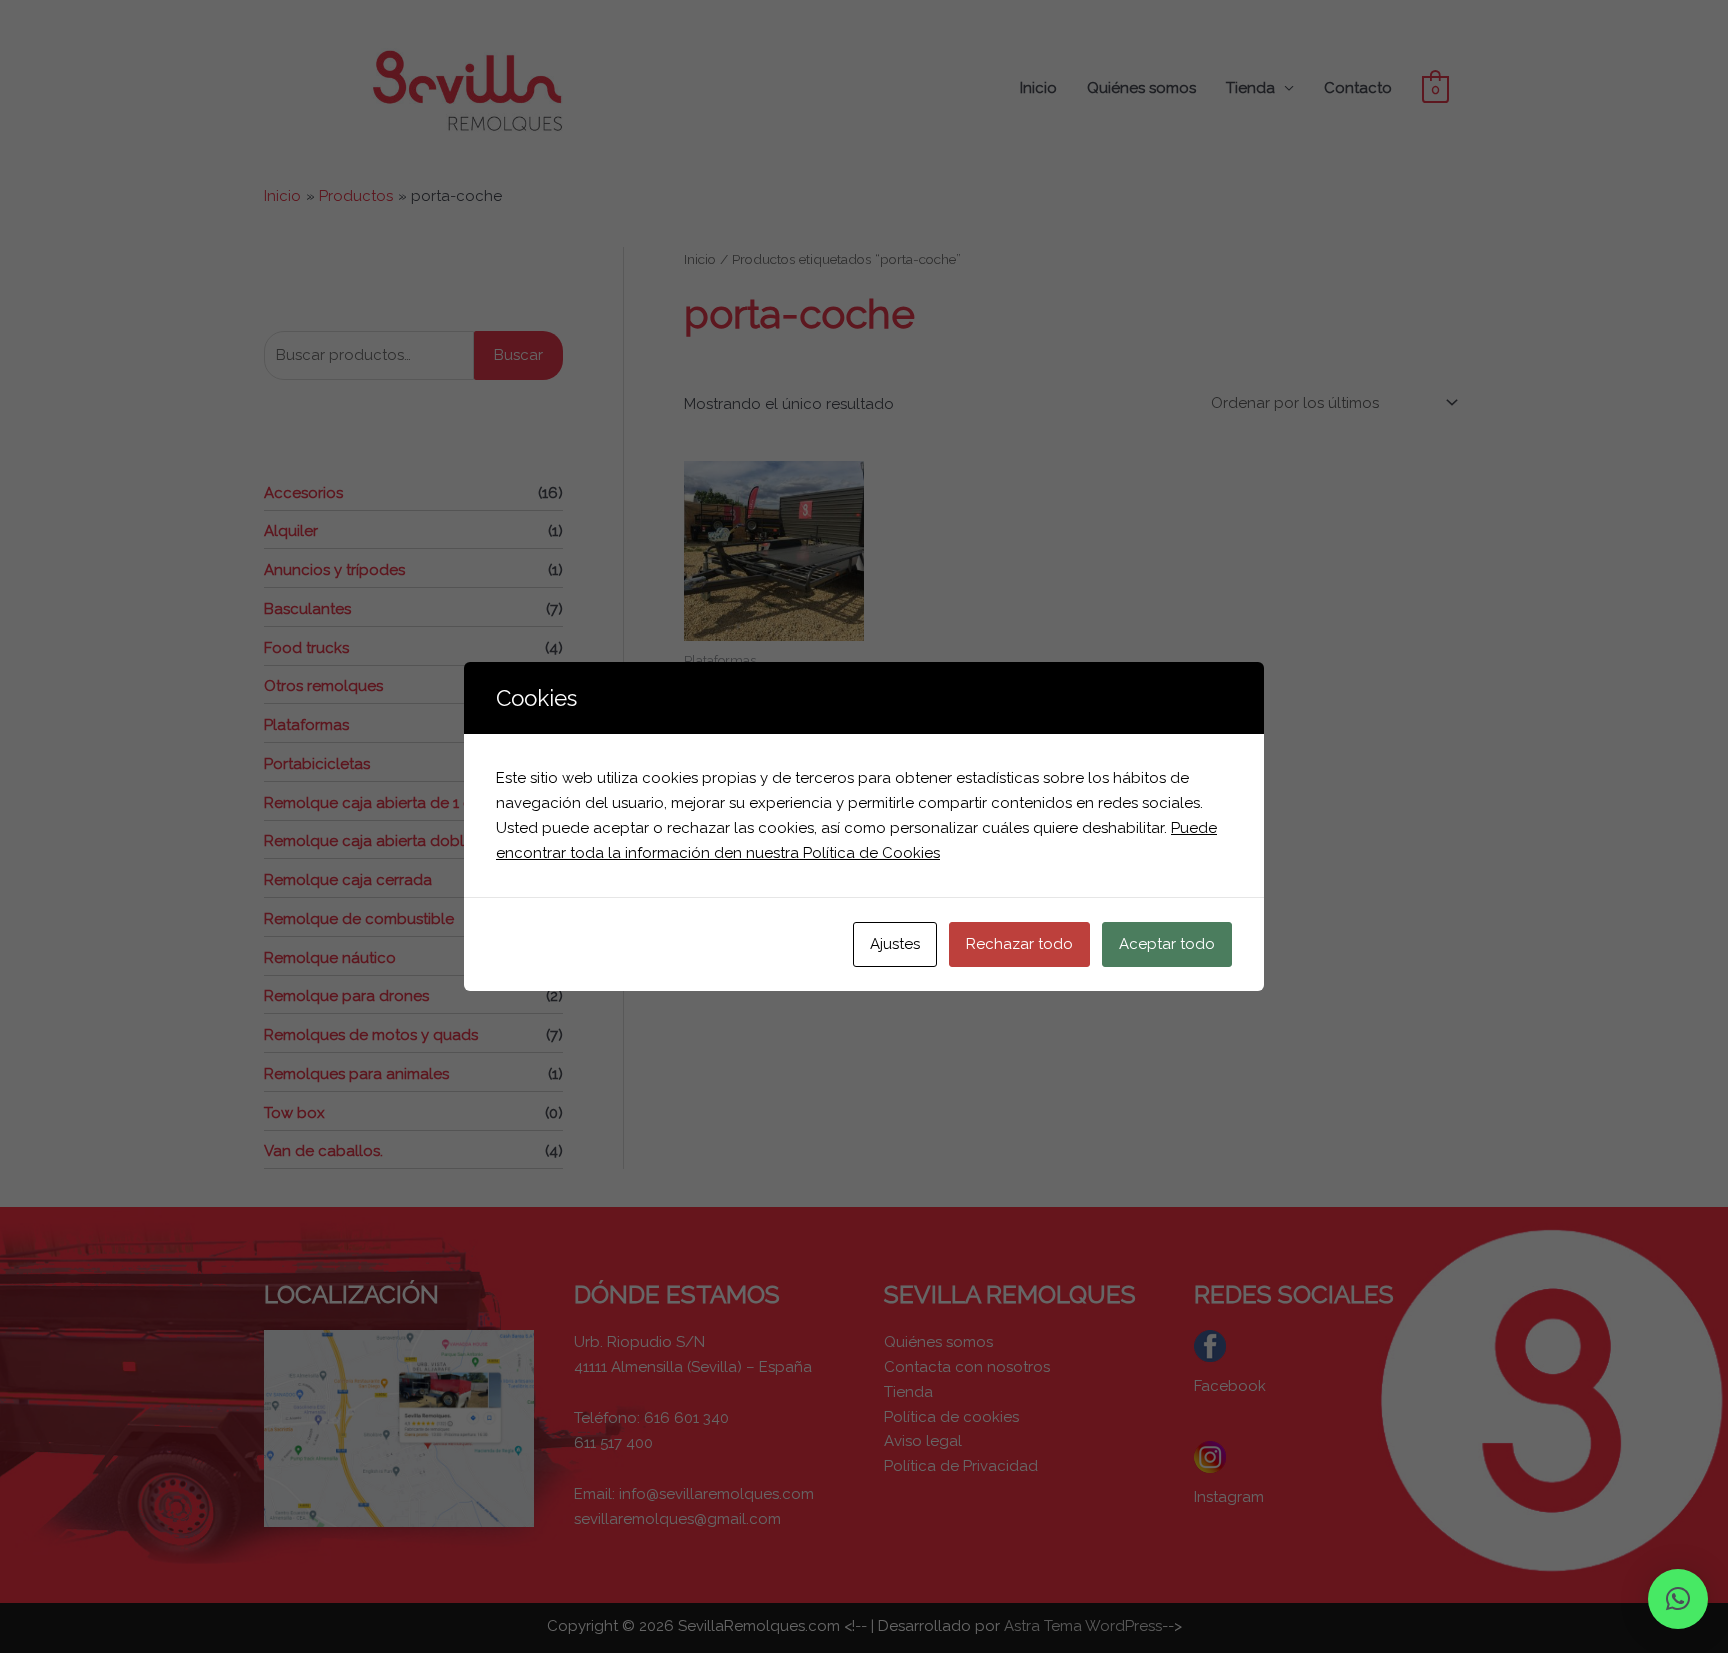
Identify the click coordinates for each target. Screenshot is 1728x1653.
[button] (1678, 1599)
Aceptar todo (1167, 944)
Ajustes (895, 944)
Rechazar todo (1019, 944)
